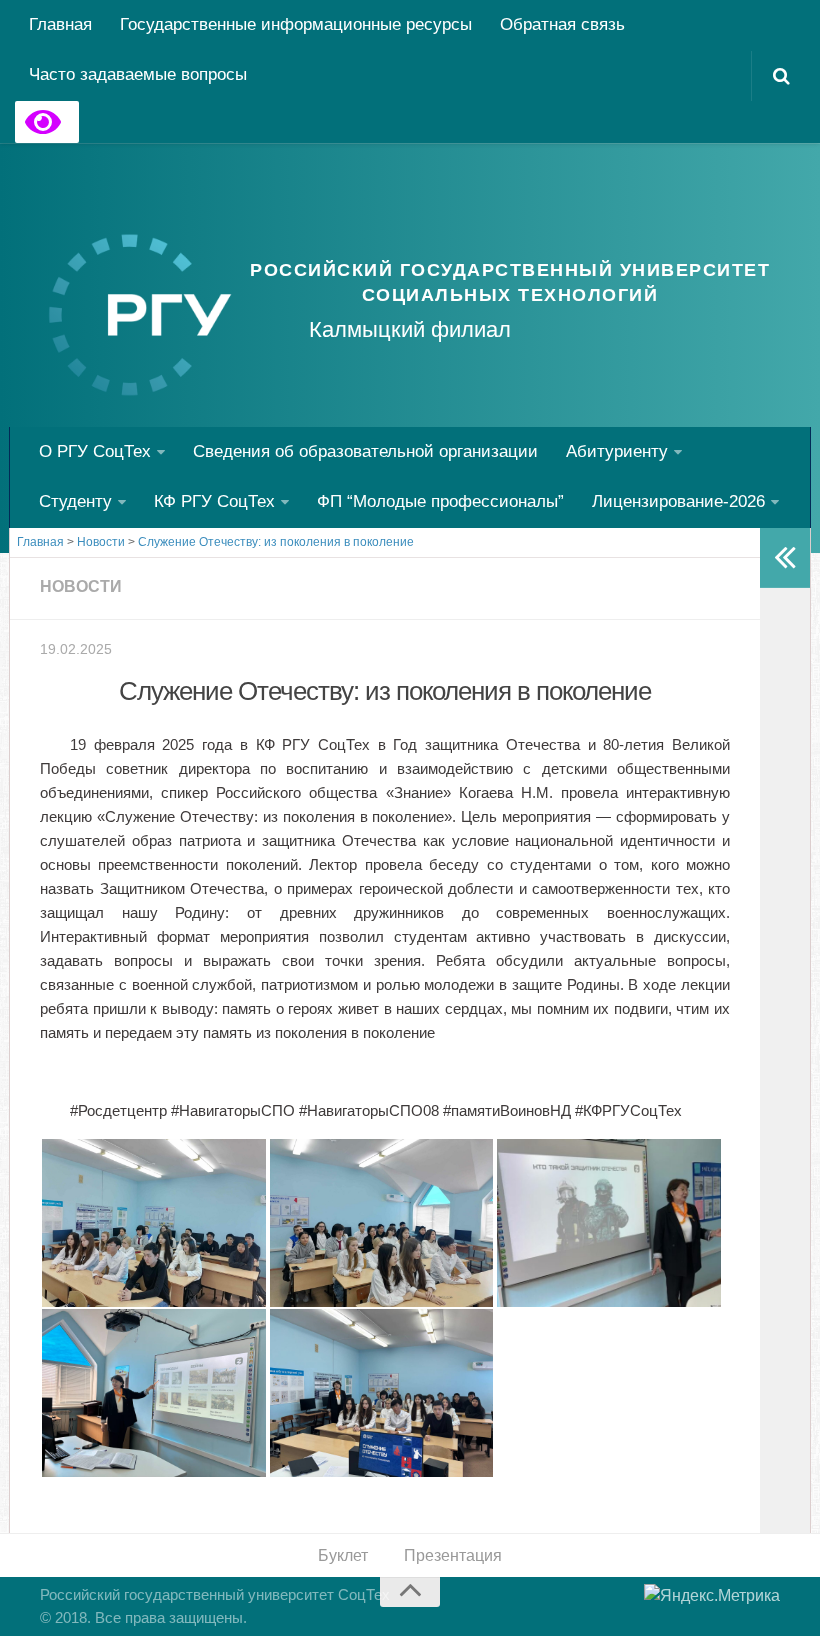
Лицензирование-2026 (678, 501)
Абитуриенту (617, 451)
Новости (81, 586)
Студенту (75, 501)
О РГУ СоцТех (95, 451)
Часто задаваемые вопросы (138, 74)
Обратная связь (562, 24)
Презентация (453, 1555)
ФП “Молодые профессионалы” (440, 501)
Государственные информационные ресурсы (296, 24)
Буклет (343, 1555)
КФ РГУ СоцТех (214, 501)
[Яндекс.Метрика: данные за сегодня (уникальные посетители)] (712, 1596)
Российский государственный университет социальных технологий (510, 282)
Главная (60, 24)
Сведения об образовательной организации (365, 451)
